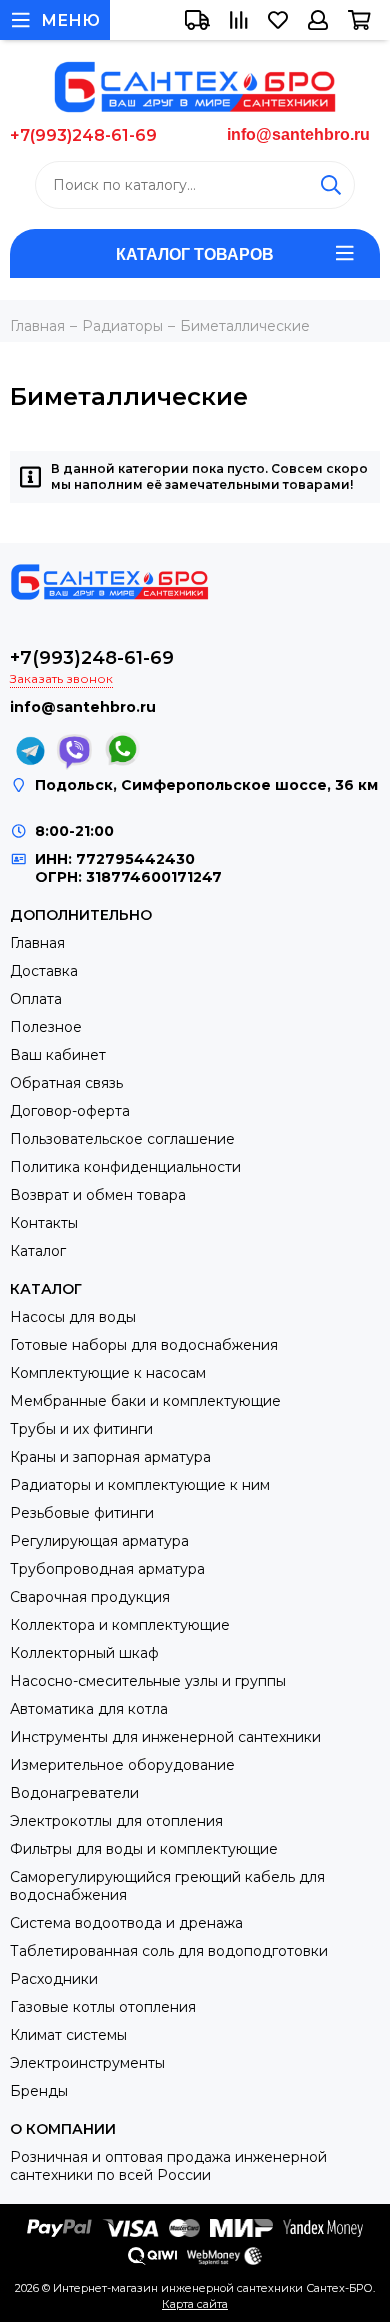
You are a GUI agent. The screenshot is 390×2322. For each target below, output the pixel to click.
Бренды (39, 2091)
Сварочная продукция (90, 1597)
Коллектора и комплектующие (120, 1625)
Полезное (46, 1027)
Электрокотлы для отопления (116, 1821)
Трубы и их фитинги (81, 1429)
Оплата (36, 999)
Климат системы (68, 2035)
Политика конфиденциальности (125, 1167)
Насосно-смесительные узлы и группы (148, 1681)
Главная (37, 943)
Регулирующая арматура (99, 1541)
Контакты (44, 1223)
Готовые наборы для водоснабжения (144, 1345)
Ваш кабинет (58, 1055)
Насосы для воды (73, 1317)
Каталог (38, 1251)
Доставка (44, 971)
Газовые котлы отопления (103, 2007)
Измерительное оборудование (122, 1765)
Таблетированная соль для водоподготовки (169, 1951)
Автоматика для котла (89, 1709)
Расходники (54, 1979)
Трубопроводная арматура (107, 1569)
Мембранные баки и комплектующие (145, 1401)
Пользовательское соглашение (122, 1139)
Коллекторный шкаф (84, 1653)
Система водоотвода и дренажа (126, 1923)
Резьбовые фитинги (82, 1513)
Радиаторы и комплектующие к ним (140, 1485)
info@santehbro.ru (298, 134)
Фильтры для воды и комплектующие (144, 1849)
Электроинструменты (87, 2063)
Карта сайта (195, 2304)
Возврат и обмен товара (98, 1195)
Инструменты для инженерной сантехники (165, 1737)
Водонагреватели (74, 1793)
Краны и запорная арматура (110, 1457)
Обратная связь (66, 1083)
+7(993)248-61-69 (83, 135)
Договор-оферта (70, 1111)
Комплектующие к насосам (108, 1373)
